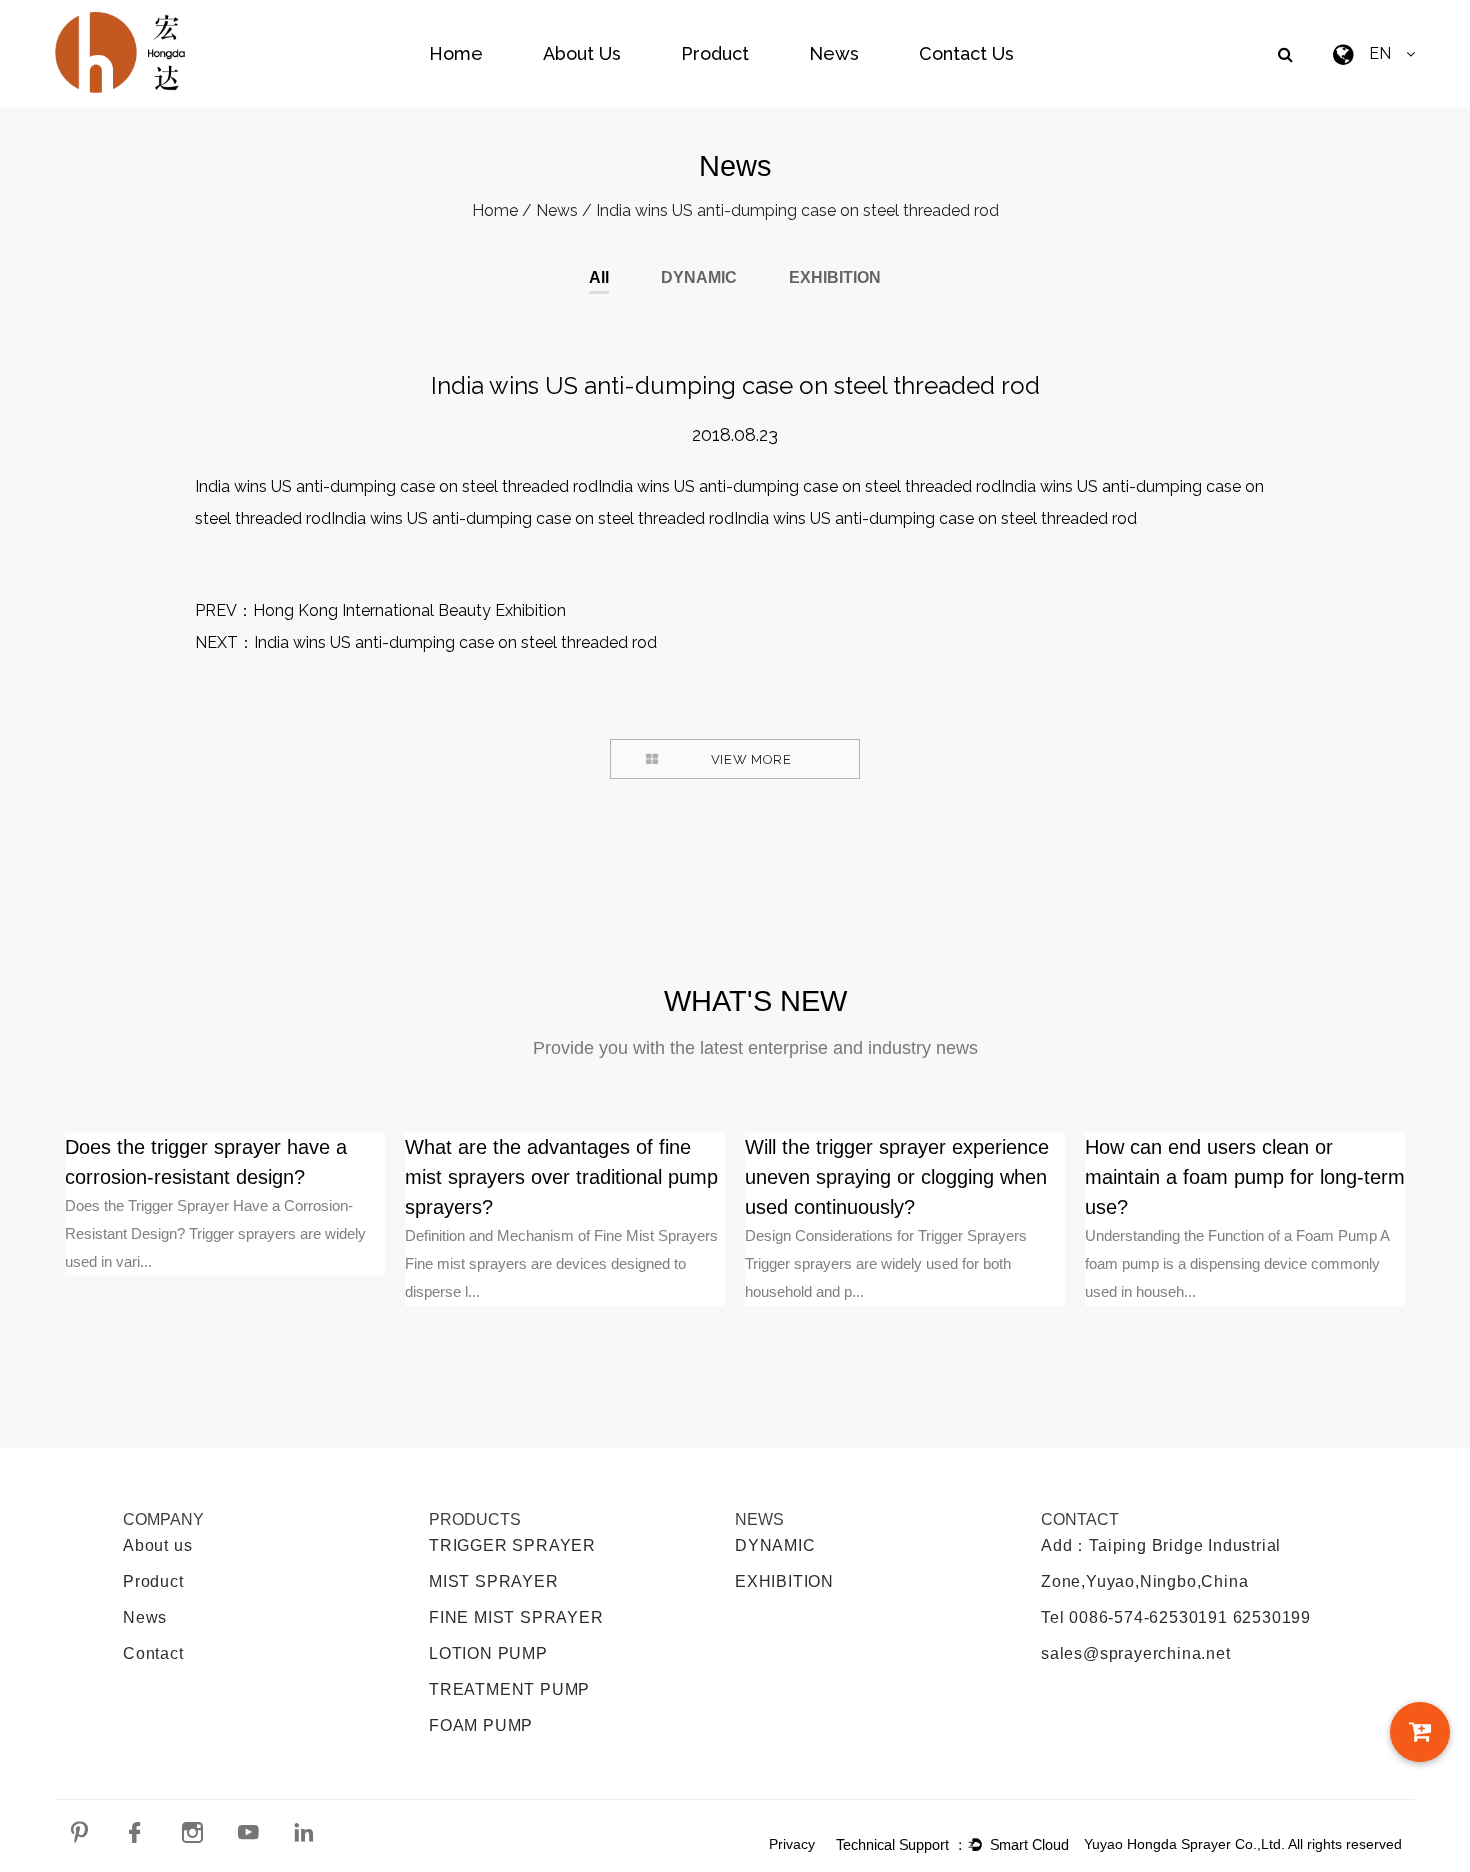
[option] (225, 1204)
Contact (153, 1653)
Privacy (792, 1844)
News (834, 53)
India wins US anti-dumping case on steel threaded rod (455, 642)
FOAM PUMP (481, 1725)
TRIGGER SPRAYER (512, 1545)
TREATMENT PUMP (509, 1689)
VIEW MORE (751, 759)
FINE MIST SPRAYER (516, 1617)
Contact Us (966, 53)
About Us (582, 53)
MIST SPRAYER (494, 1581)
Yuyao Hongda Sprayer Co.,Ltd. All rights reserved (1243, 1844)
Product (715, 53)
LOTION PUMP (488, 1653)
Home (456, 53)
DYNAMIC (699, 278)
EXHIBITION (835, 278)
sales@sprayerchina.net (1136, 1653)
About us (157, 1545)
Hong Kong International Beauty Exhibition (409, 610)
